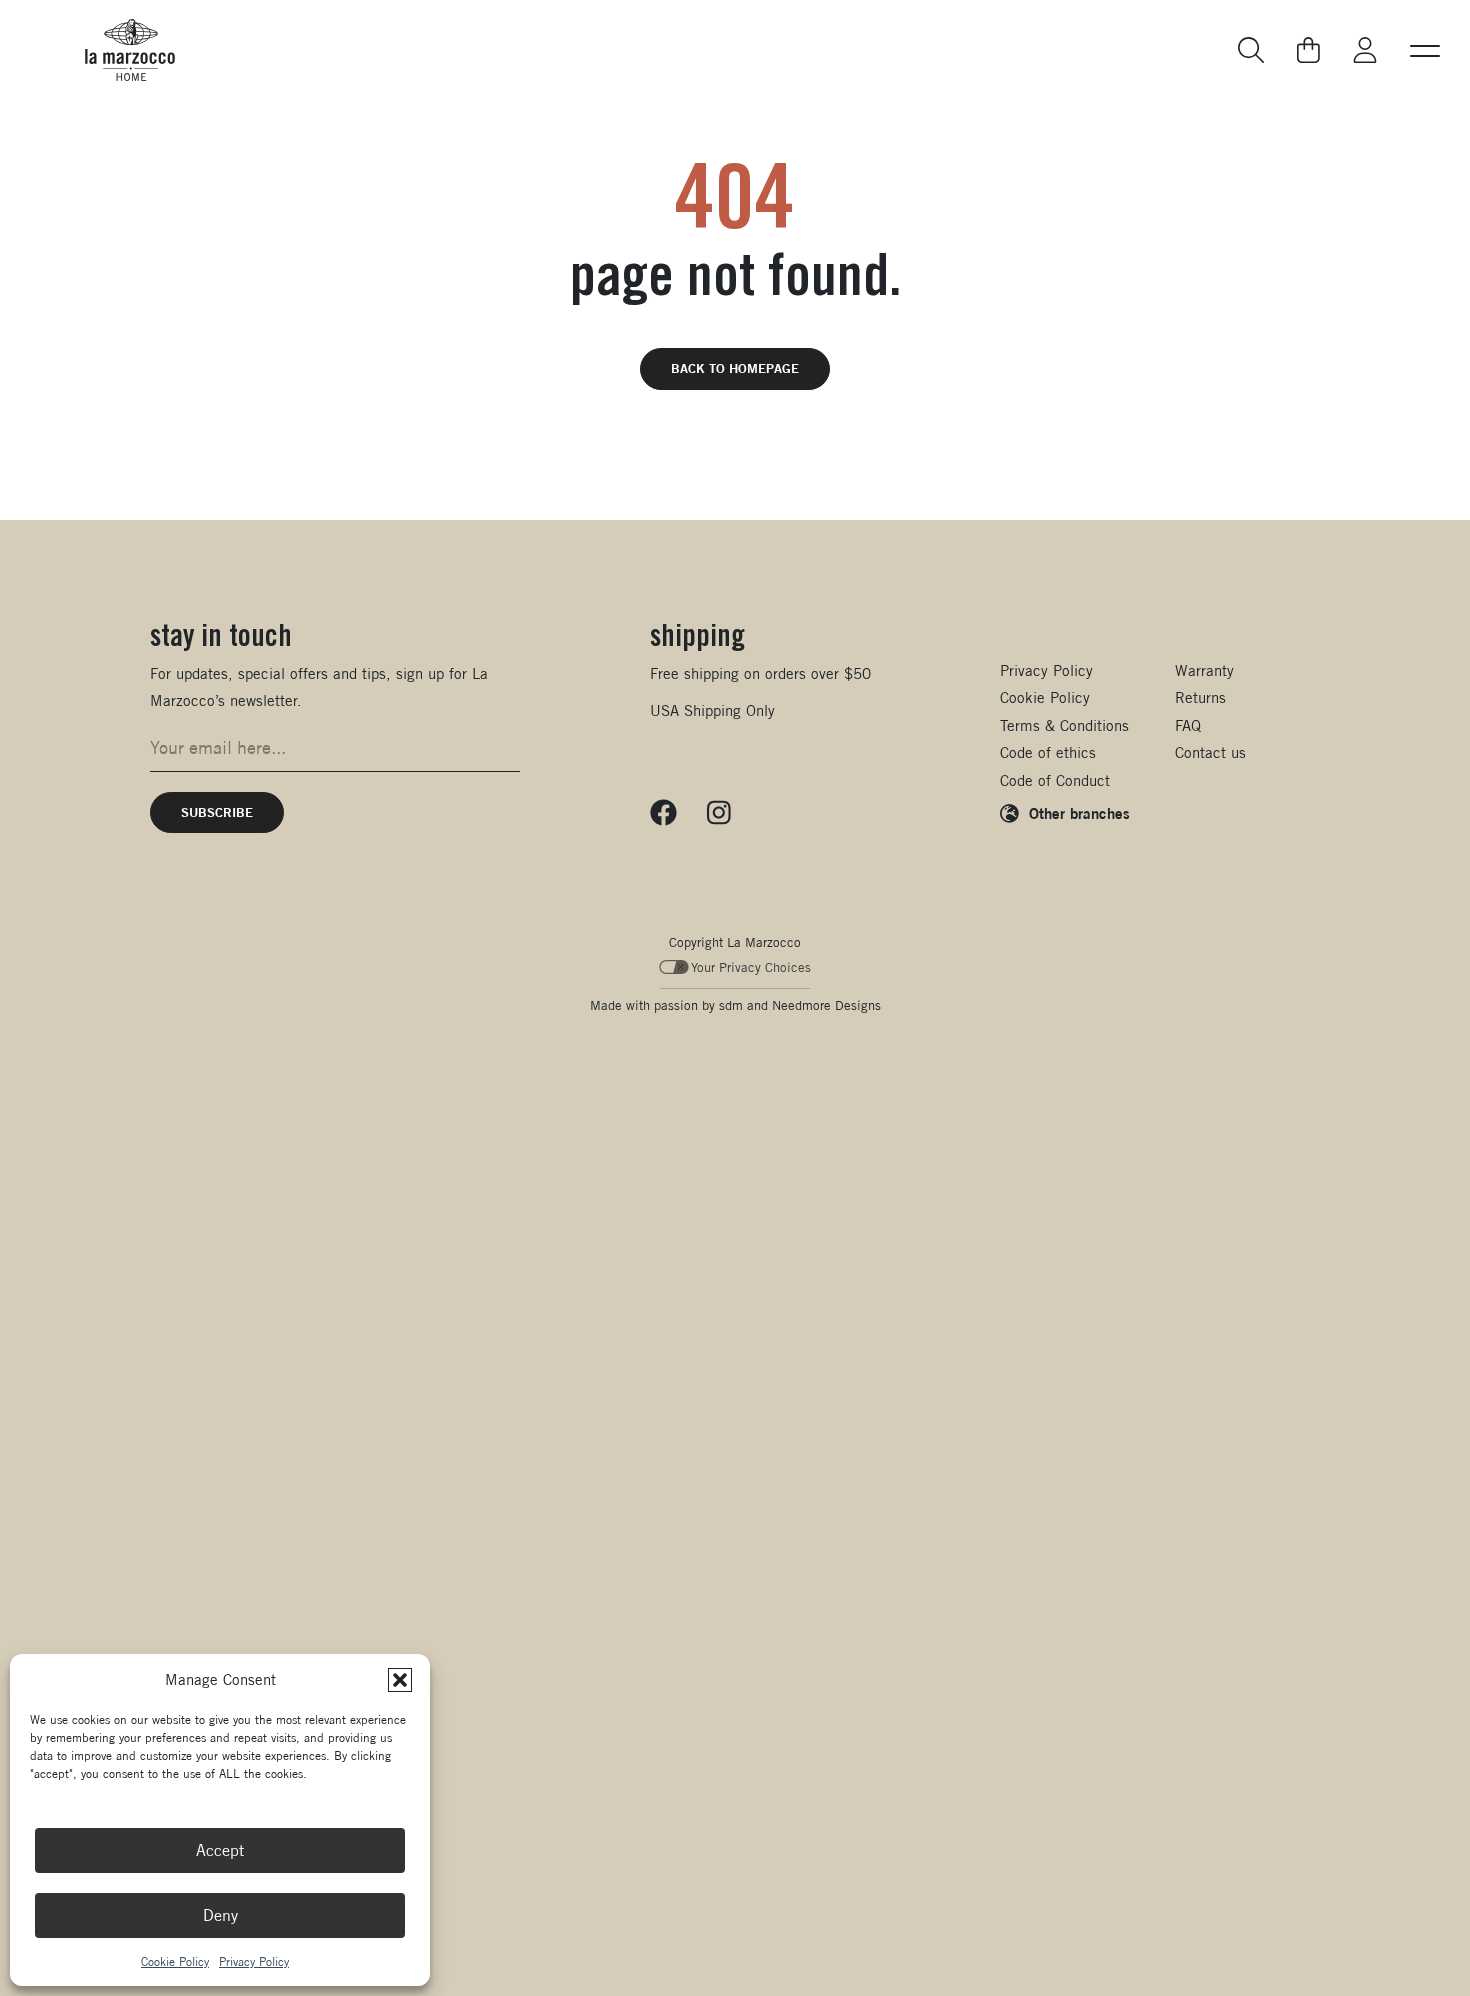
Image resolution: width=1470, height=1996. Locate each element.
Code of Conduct (1055, 780)
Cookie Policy (175, 1961)
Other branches (1079, 813)
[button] (400, 1680)
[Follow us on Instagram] (719, 813)
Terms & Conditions (1064, 725)
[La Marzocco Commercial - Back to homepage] (130, 50)
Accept (220, 1850)
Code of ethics (1048, 752)
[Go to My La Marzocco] (1365, 50)
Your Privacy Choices (751, 967)
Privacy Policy (254, 1961)
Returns (1200, 697)
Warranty (1204, 670)
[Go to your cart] (1309, 50)
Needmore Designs (826, 1005)
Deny (220, 1915)
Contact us (1210, 752)
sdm (731, 1005)
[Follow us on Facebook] (663, 813)
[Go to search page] (1252, 50)
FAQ (1188, 725)
